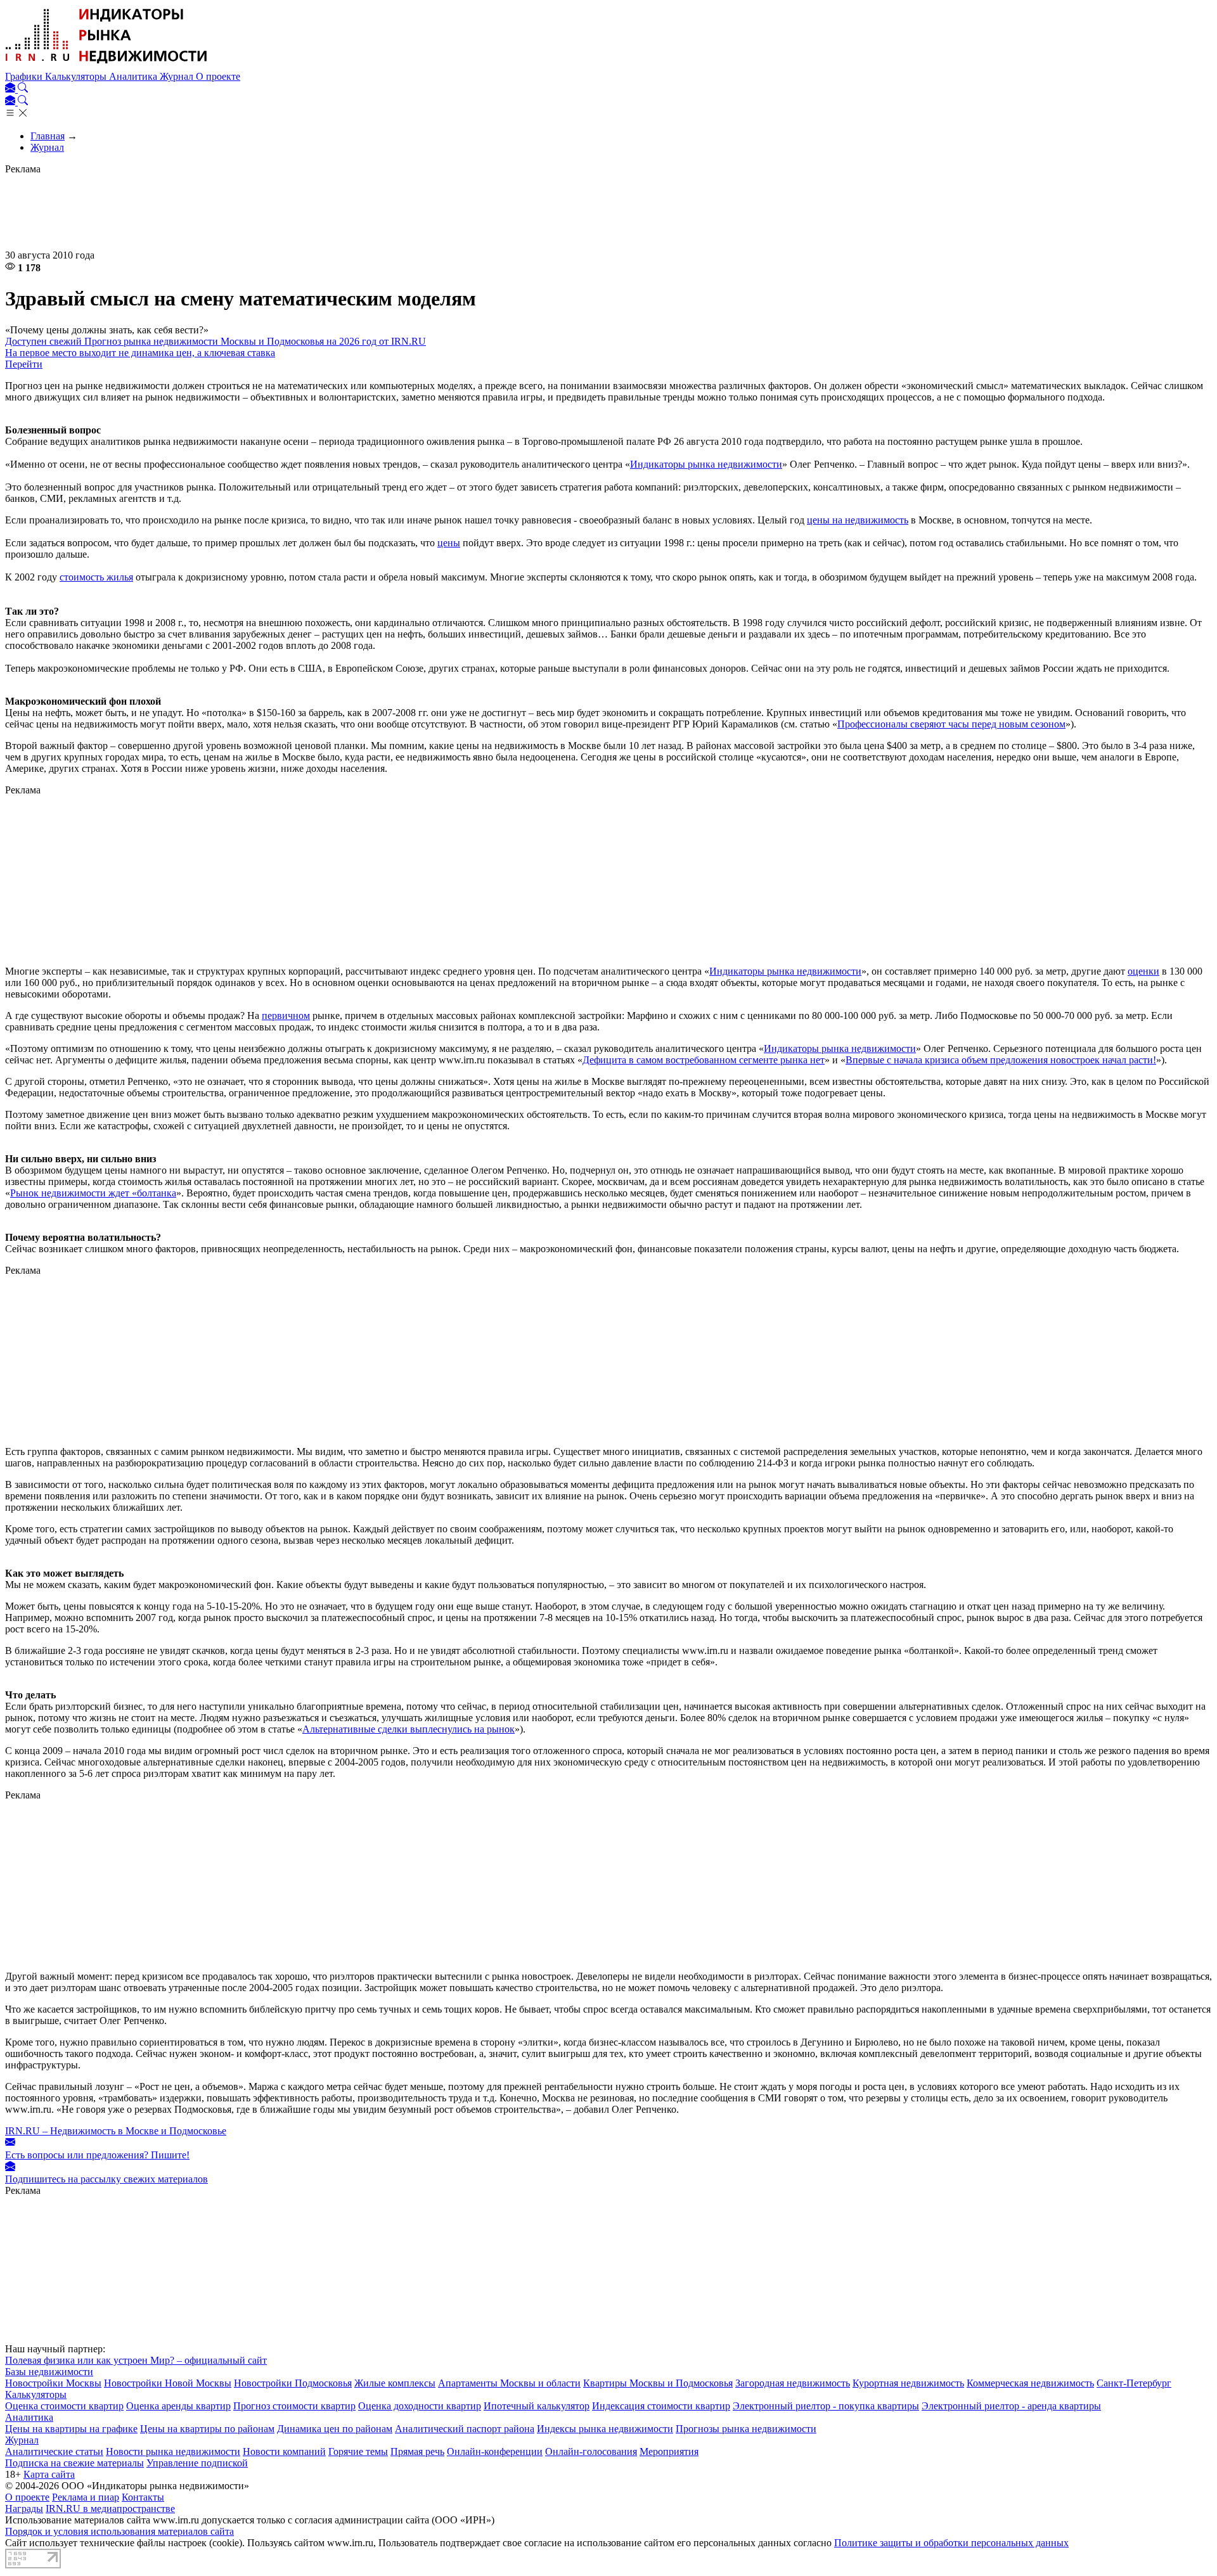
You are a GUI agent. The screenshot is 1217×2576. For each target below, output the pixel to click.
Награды (24, 2509)
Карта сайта (49, 2474)
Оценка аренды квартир (178, 2406)
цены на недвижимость (858, 520)
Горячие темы (358, 2451)
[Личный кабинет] (11, 89)
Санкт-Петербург (1134, 2383)
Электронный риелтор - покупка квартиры (826, 2406)
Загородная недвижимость (793, 2383)
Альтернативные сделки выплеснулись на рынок (409, 1729)
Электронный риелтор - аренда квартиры (1011, 2406)
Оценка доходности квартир (420, 2406)
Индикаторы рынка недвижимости (706, 464)
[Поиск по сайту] (23, 89)
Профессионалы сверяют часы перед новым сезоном (951, 724)
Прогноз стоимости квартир (294, 2406)
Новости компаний (284, 2451)
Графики (25, 76)
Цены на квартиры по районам (207, 2429)
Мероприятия (669, 2451)
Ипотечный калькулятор (537, 2406)
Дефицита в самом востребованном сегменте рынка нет (704, 1060)
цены (449, 543)
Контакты (143, 2497)
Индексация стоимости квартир (661, 2406)
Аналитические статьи (54, 2451)
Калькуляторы (77, 76)
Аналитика (134, 76)
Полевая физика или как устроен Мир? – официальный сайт (136, 2360)
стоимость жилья (96, 577)
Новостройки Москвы (53, 2383)
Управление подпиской (197, 2463)
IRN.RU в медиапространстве (110, 2509)
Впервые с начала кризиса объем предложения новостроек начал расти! (1001, 1060)
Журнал (178, 76)
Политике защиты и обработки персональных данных (951, 2543)
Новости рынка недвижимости (173, 2451)
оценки (1143, 971)
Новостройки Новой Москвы (168, 2383)
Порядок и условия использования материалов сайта (119, 2531)
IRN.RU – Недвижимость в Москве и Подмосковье (116, 2131)
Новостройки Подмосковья (293, 2383)
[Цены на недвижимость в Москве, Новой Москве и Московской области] (106, 65)
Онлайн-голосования (591, 2451)
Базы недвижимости (49, 2372)
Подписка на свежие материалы (74, 2463)
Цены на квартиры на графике (71, 2429)
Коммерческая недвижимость (1030, 2383)
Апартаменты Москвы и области (509, 2383)
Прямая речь (417, 2451)
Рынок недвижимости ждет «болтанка (93, 1193)
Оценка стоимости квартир (64, 2406)
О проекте (218, 76)
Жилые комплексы (395, 2383)
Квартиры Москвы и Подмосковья (658, 2383)
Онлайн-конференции (495, 2451)
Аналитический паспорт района (465, 2429)
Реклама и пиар (86, 2497)
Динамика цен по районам (335, 2429)
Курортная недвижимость (908, 2383)
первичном (286, 1016)
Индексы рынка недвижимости (605, 2429)
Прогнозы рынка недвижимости (746, 2429)
